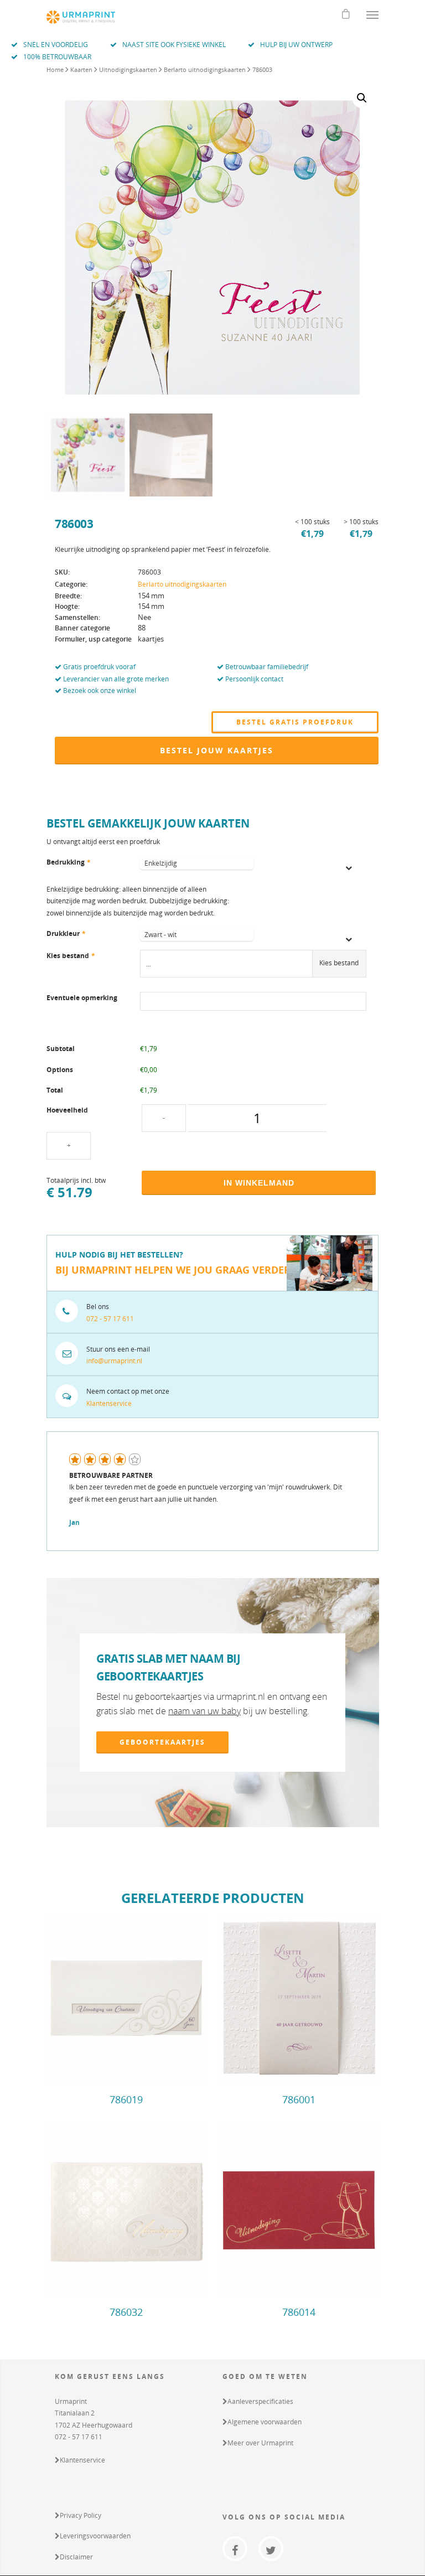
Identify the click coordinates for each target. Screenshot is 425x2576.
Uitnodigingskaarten (128, 69)
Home (55, 69)
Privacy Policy (81, 2515)
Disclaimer (76, 2557)
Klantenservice (109, 1403)
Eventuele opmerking (82, 998)
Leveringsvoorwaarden (95, 2536)
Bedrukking (69, 862)
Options (60, 1070)
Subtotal (61, 1049)
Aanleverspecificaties (260, 2401)
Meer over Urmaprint (260, 2443)
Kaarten (81, 69)
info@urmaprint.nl (114, 1361)
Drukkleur (66, 933)
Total (55, 1090)
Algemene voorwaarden (265, 2422)
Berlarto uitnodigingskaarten (205, 69)
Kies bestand (71, 956)
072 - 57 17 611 (110, 1319)
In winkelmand (259, 1183)
